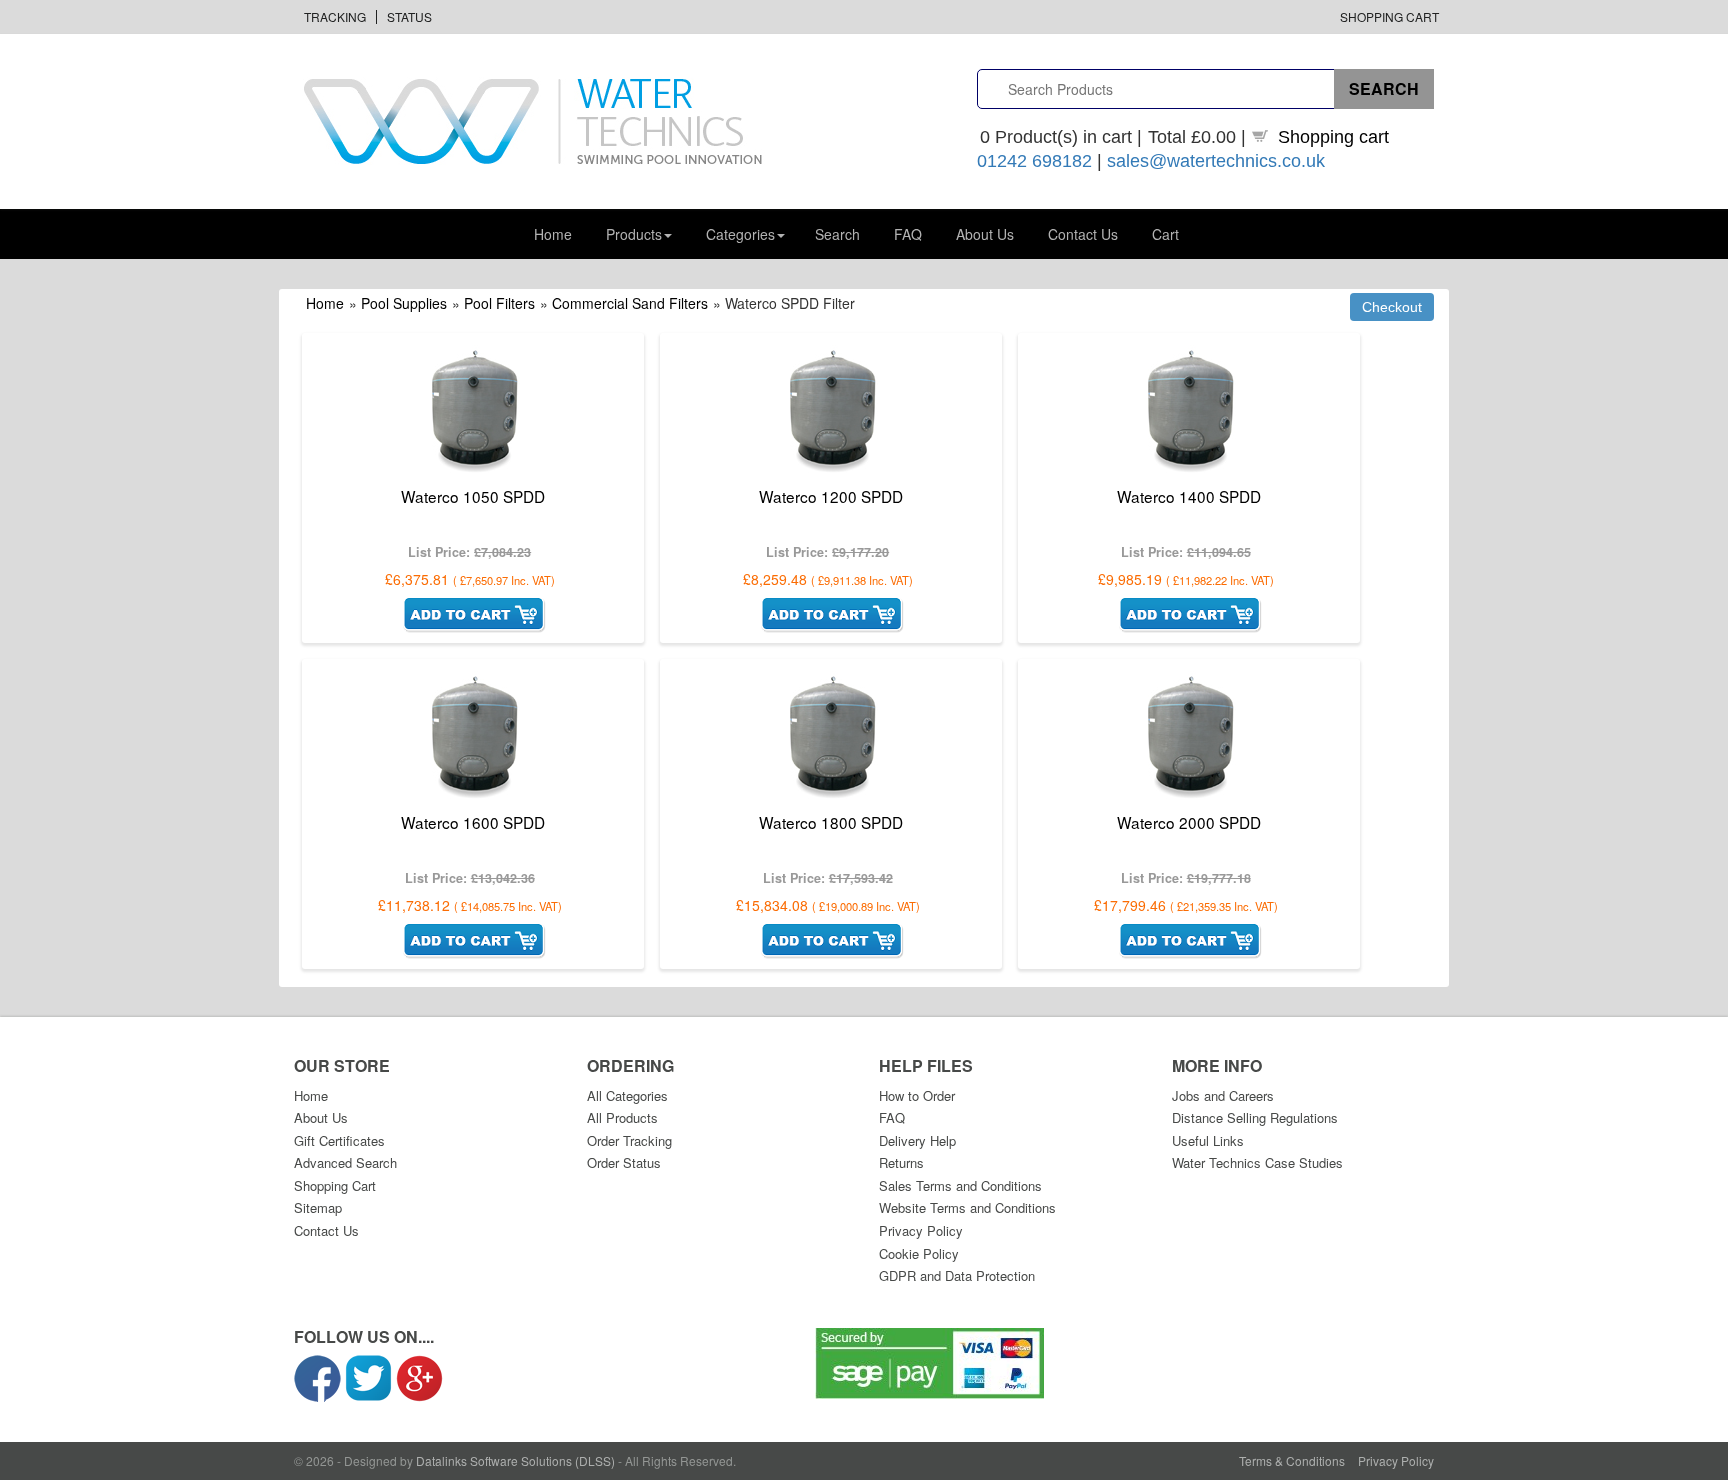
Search (837, 234)
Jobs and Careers (1223, 1095)
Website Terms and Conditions (967, 1207)
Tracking (335, 16)
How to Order (917, 1095)
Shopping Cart (1389, 16)
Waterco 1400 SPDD (1189, 496)
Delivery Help (917, 1140)
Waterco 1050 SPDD (473, 496)
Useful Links (1208, 1140)
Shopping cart (1333, 137)
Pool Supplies (404, 303)
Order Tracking (629, 1140)
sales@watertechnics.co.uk (1216, 161)
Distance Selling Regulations (1255, 1117)
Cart (1165, 234)
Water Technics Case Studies (1257, 1162)
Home (553, 234)
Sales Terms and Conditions (960, 1185)
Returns (901, 1162)
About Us (985, 234)
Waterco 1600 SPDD (473, 822)
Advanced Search (345, 1162)
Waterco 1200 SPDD (831, 496)
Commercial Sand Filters (630, 303)
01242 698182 (1034, 161)
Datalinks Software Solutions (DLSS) (515, 1460)
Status (409, 16)
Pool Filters (499, 303)
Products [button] (634, 234)
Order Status (624, 1162)
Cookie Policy (919, 1253)
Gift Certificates (339, 1140)
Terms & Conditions (1292, 1460)
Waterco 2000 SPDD (1189, 822)
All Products (622, 1117)
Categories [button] (740, 234)
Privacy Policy (921, 1230)
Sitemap (318, 1207)
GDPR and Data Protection (957, 1275)
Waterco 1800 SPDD (831, 822)
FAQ (908, 234)
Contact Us (1083, 234)
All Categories (627, 1095)
